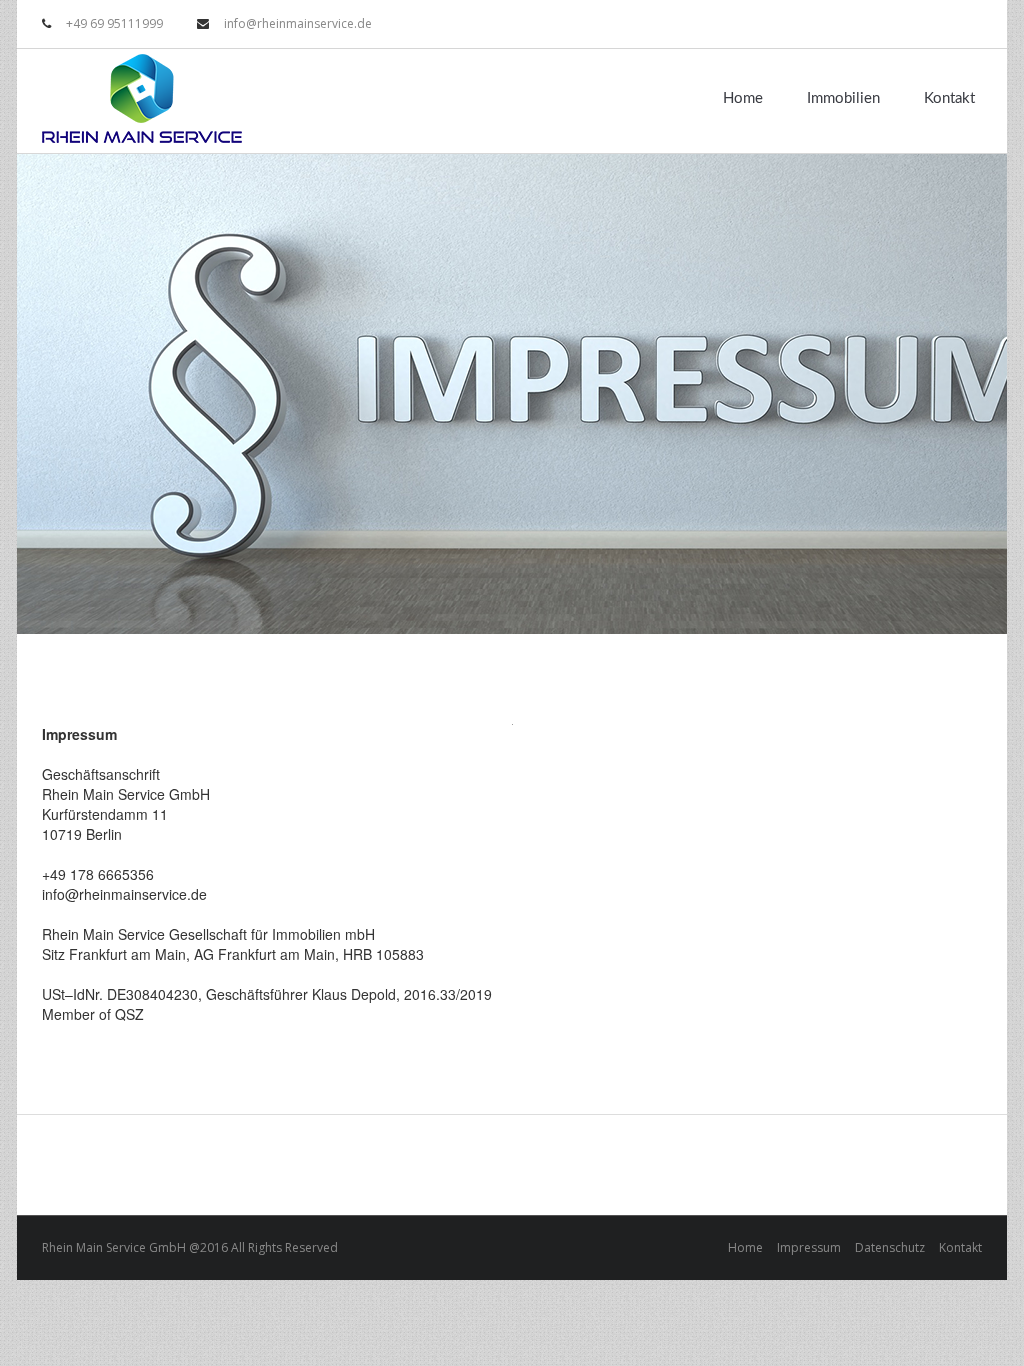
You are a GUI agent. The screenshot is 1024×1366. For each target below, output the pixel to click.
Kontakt (949, 98)
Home (743, 98)
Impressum (809, 1247)
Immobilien (843, 98)
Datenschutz (890, 1247)
